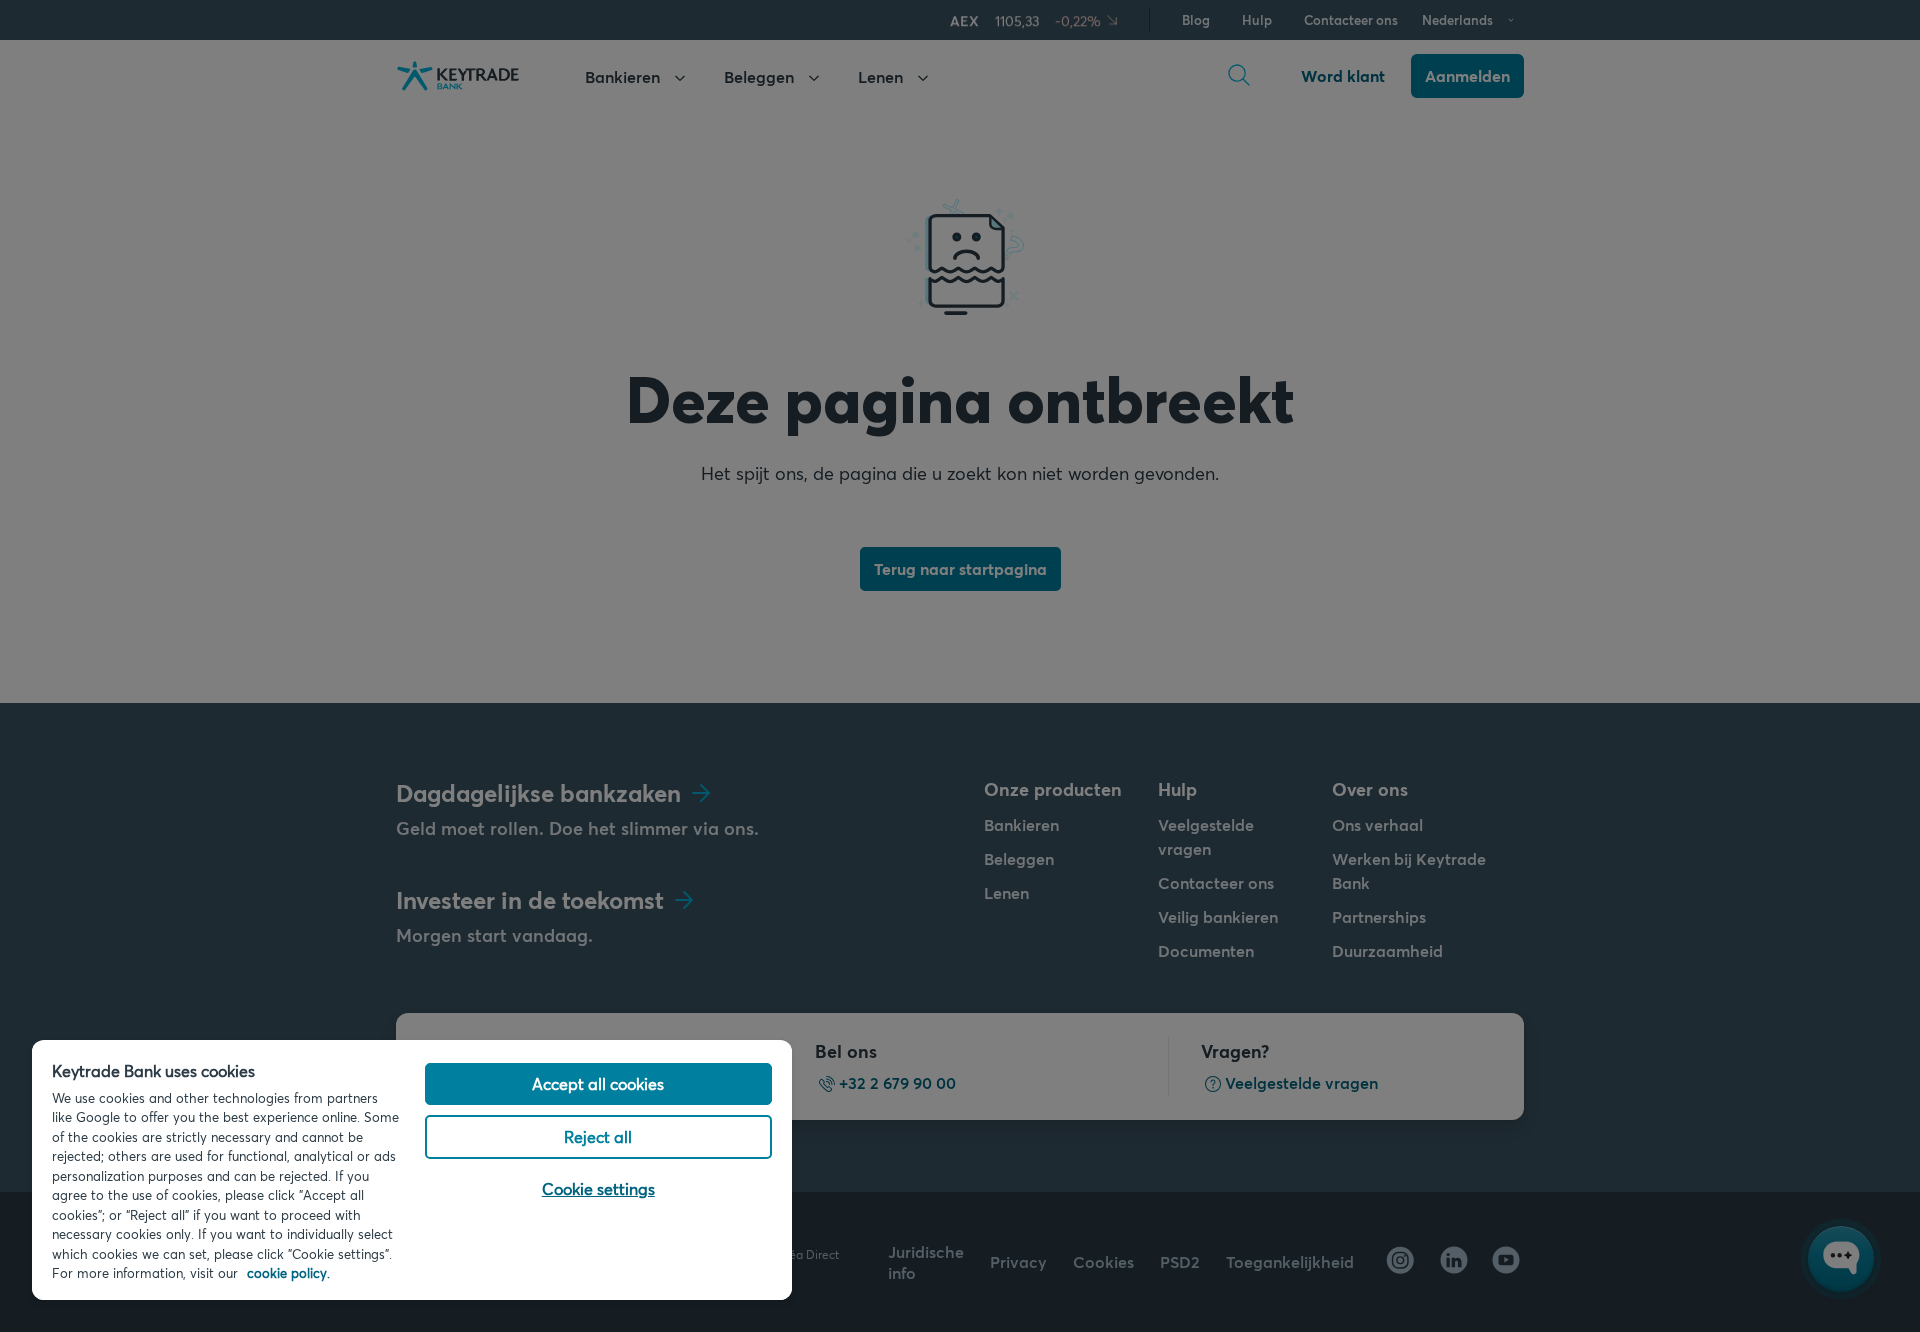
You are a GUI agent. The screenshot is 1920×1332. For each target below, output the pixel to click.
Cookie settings (598, 1188)
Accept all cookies (598, 1083)
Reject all (598, 1136)
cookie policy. (288, 1273)
